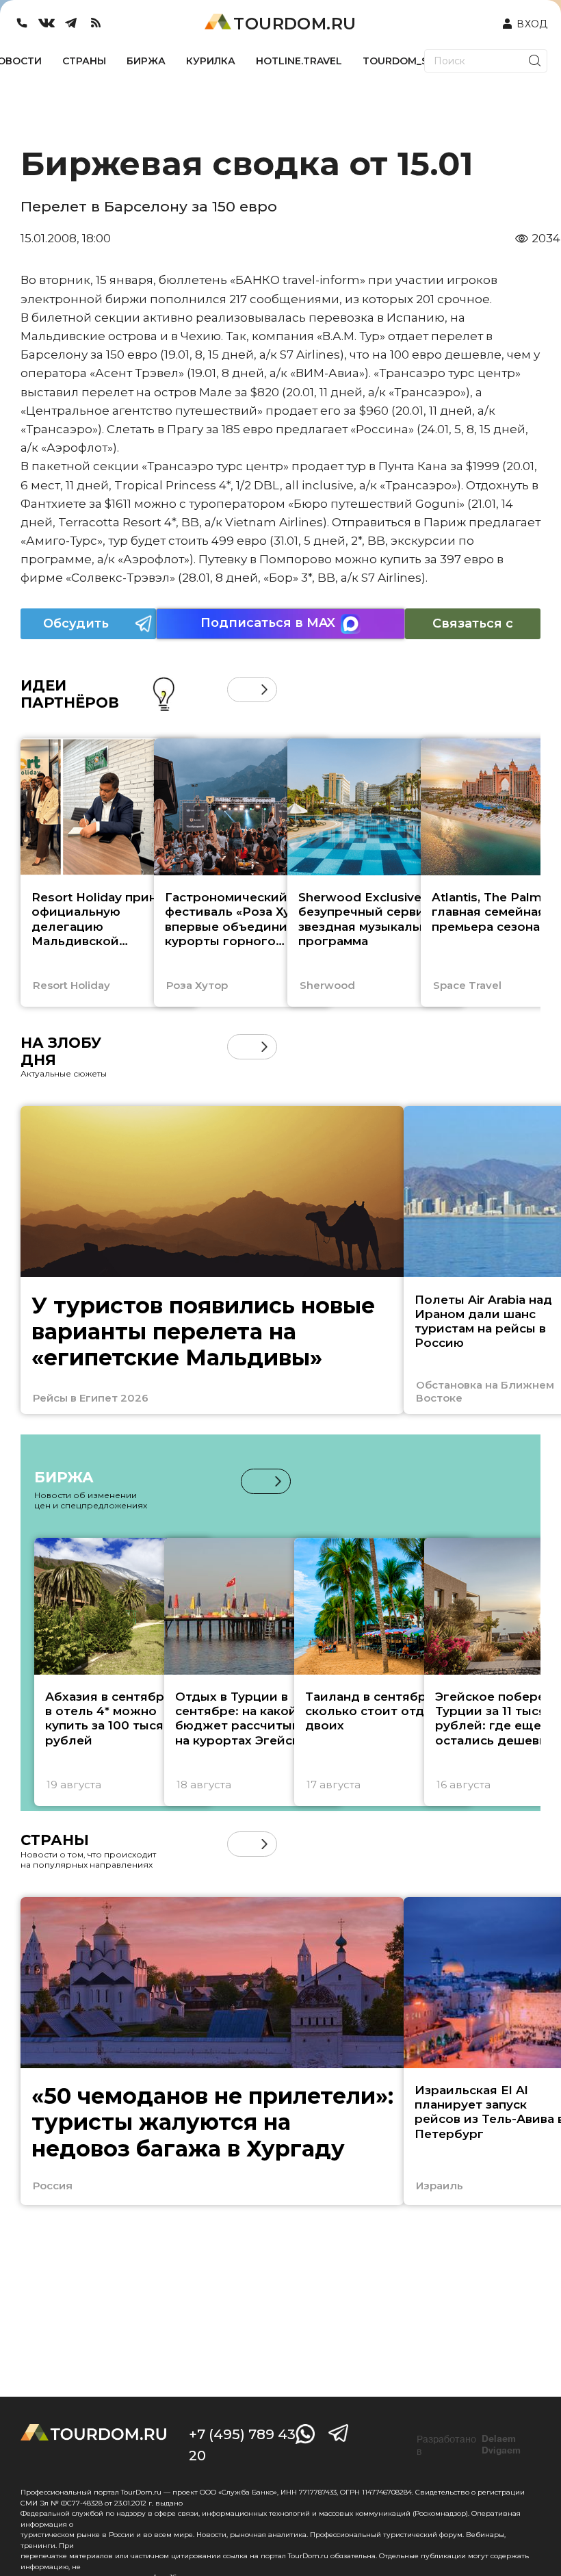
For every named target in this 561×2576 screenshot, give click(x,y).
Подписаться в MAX (268, 623)
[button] (240, 690)
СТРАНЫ (84, 61)
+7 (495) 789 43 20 (242, 2445)
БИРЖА (146, 61)
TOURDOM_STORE (409, 61)
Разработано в (469, 2445)
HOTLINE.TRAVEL (299, 61)
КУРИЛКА (211, 61)
